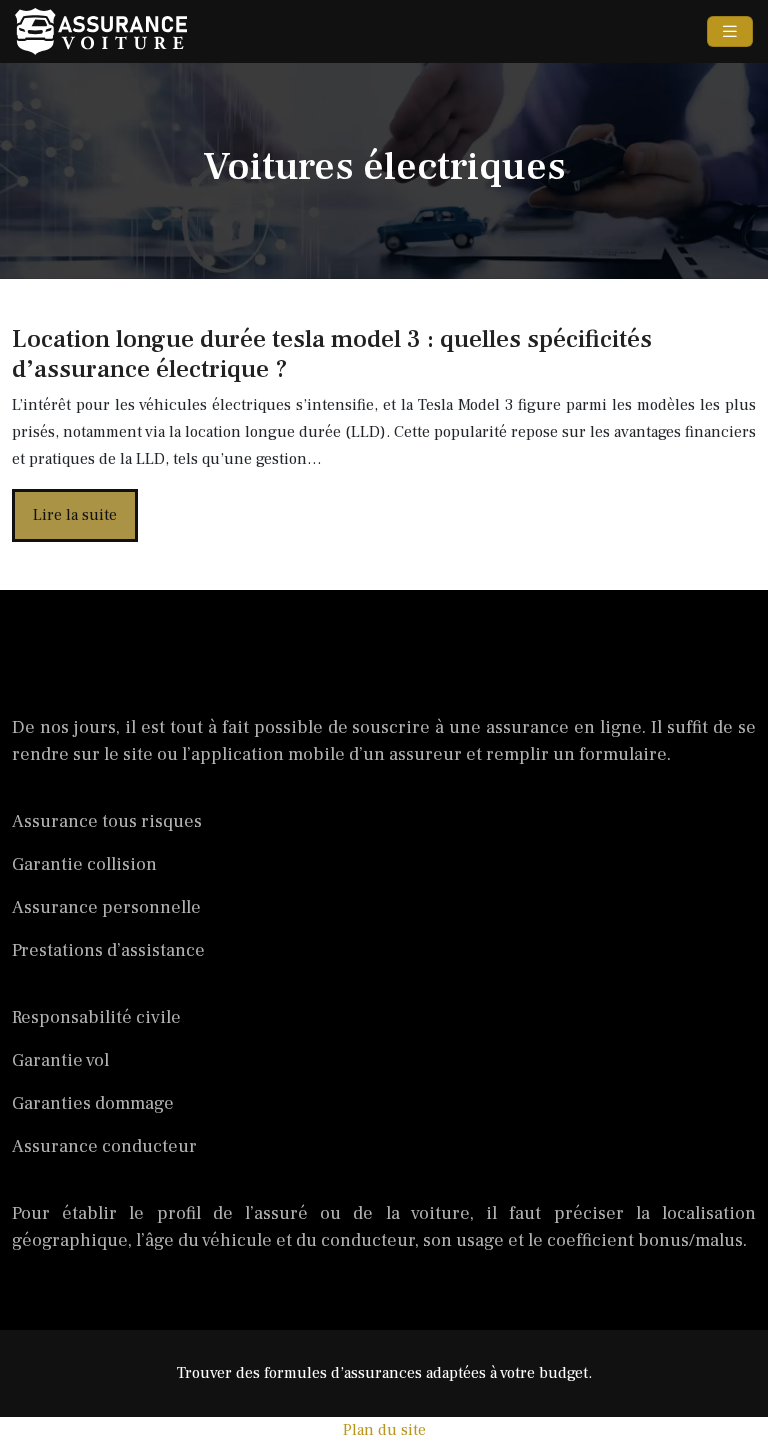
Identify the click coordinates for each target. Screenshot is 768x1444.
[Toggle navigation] (730, 32)
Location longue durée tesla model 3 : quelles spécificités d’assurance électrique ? (332, 354)
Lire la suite (75, 515)
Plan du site (384, 1430)
